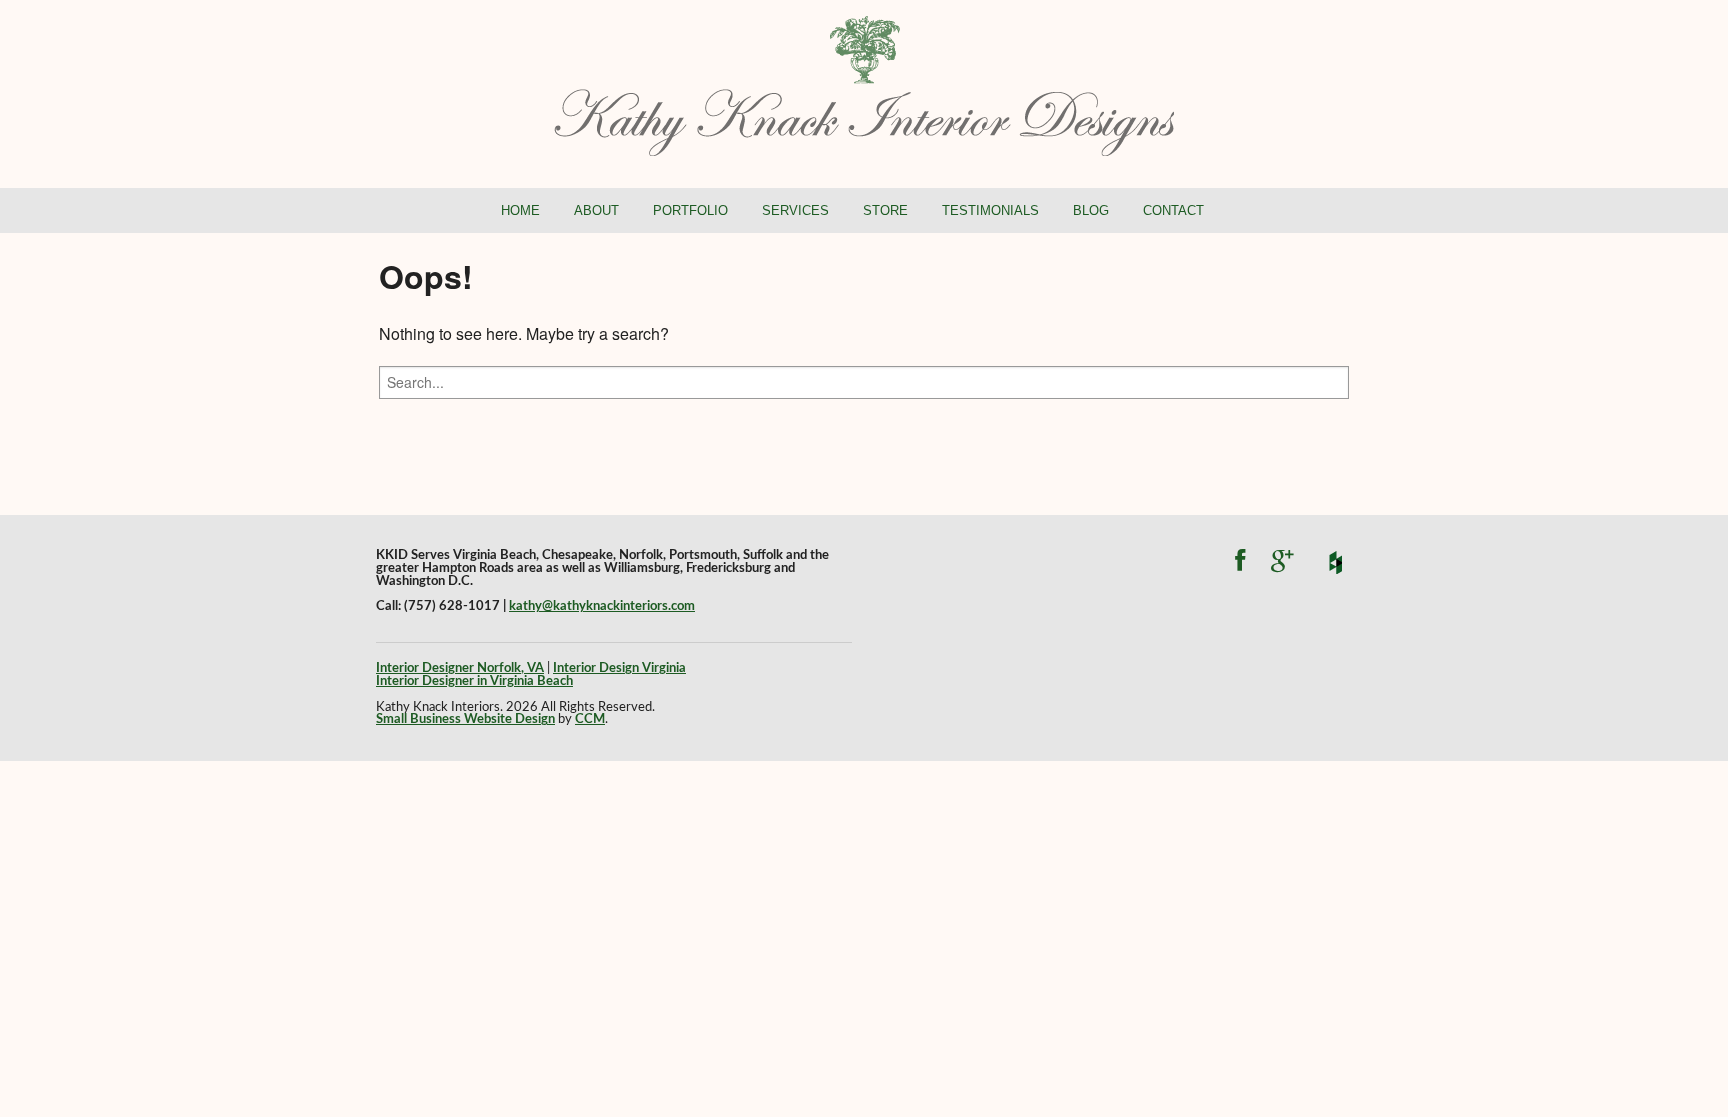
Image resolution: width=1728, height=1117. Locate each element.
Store (885, 210)
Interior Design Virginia (619, 668)
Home (520, 210)
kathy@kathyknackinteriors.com (602, 606)
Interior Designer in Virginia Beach (474, 681)
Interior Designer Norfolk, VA (460, 668)
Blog (1091, 210)
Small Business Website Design (465, 719)
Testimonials (990, 210)
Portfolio (690, 210)
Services (795, 210)
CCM (590, 719)
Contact (1173, 210)
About (596, 210)
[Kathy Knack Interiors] (864, 83)
